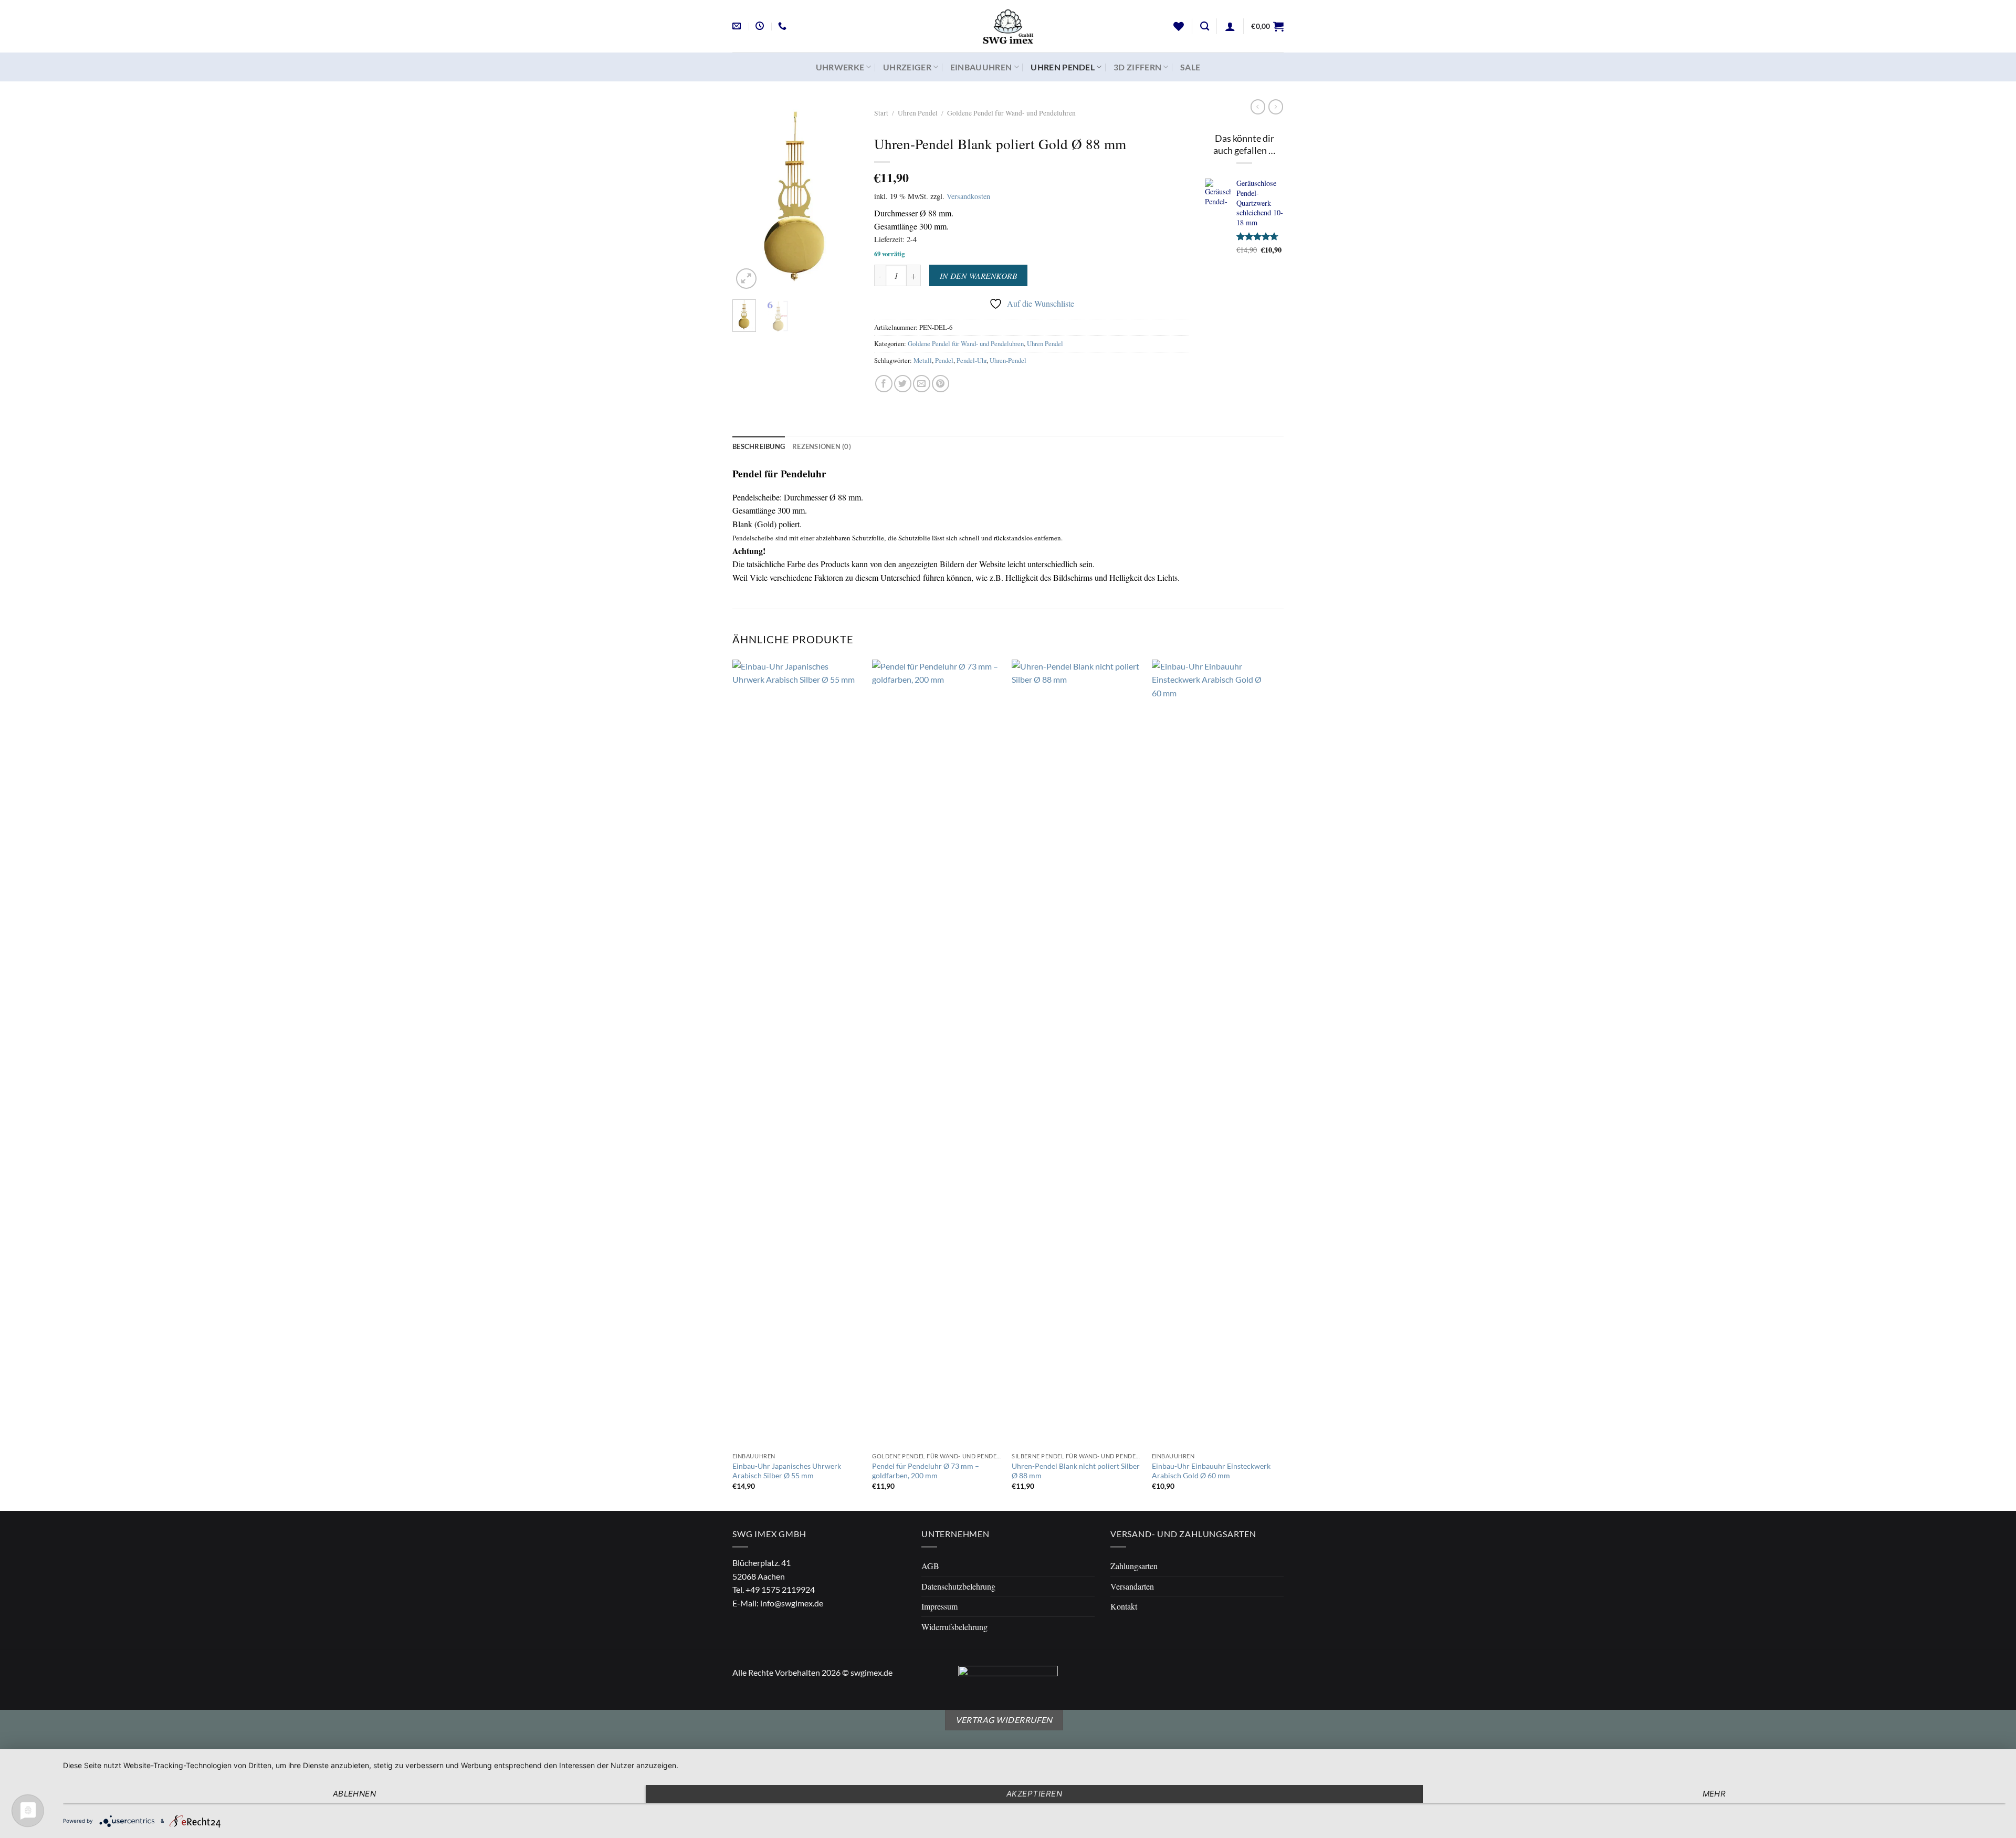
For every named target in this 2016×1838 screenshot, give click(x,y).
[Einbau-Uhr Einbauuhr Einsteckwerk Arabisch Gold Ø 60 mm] (1217, 1053)
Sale (1190, 67)
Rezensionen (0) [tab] (822, 446)
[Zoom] (746, 279)
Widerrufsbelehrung (954, 1627)
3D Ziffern (1137, 67)
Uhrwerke (840, 67)
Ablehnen (355, 1794)
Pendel (944, 360)
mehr (1714, 1794)
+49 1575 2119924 (780, 1589)
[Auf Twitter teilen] (903, 384)
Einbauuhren (981, 67)
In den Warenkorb (978, 275)
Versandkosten (968, 196)
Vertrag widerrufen (1004, 1720)
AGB (930, 1566)
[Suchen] (1205, 27)
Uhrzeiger (907, 67)
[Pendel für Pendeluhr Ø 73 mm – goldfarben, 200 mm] (937, 1053)
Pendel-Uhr (972, 360)
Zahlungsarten (1134, 1566)
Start (881, 113)
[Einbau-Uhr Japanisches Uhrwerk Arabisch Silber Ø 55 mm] (797, 1053)
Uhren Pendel (1063, 67)
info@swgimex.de (792, 1603)
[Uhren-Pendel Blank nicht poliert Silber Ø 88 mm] (1077, 1053)
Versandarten (1132, 1586)
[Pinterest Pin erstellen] (941, 384)
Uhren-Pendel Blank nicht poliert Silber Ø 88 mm (1076, 1471)
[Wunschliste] (1179, 26)
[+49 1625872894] (784, 26)
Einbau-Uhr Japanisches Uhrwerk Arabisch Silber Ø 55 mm (787, 1471)
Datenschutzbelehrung (958, 1586)
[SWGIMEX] (1008, 26)
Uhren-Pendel (1008, 360)
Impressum (939, 1606)
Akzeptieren (1034, 1794)
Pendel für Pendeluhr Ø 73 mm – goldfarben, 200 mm (926, 1471)
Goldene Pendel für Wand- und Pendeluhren (1011, 113)
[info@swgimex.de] (738, 26)
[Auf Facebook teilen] (884, 384)
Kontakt (1124, 1606)
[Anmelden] (1230, 26)
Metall (923, 360)
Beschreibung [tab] (759, 446)
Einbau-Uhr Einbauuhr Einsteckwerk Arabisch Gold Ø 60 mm (1211, 1471)
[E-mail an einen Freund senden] (922, 384)
